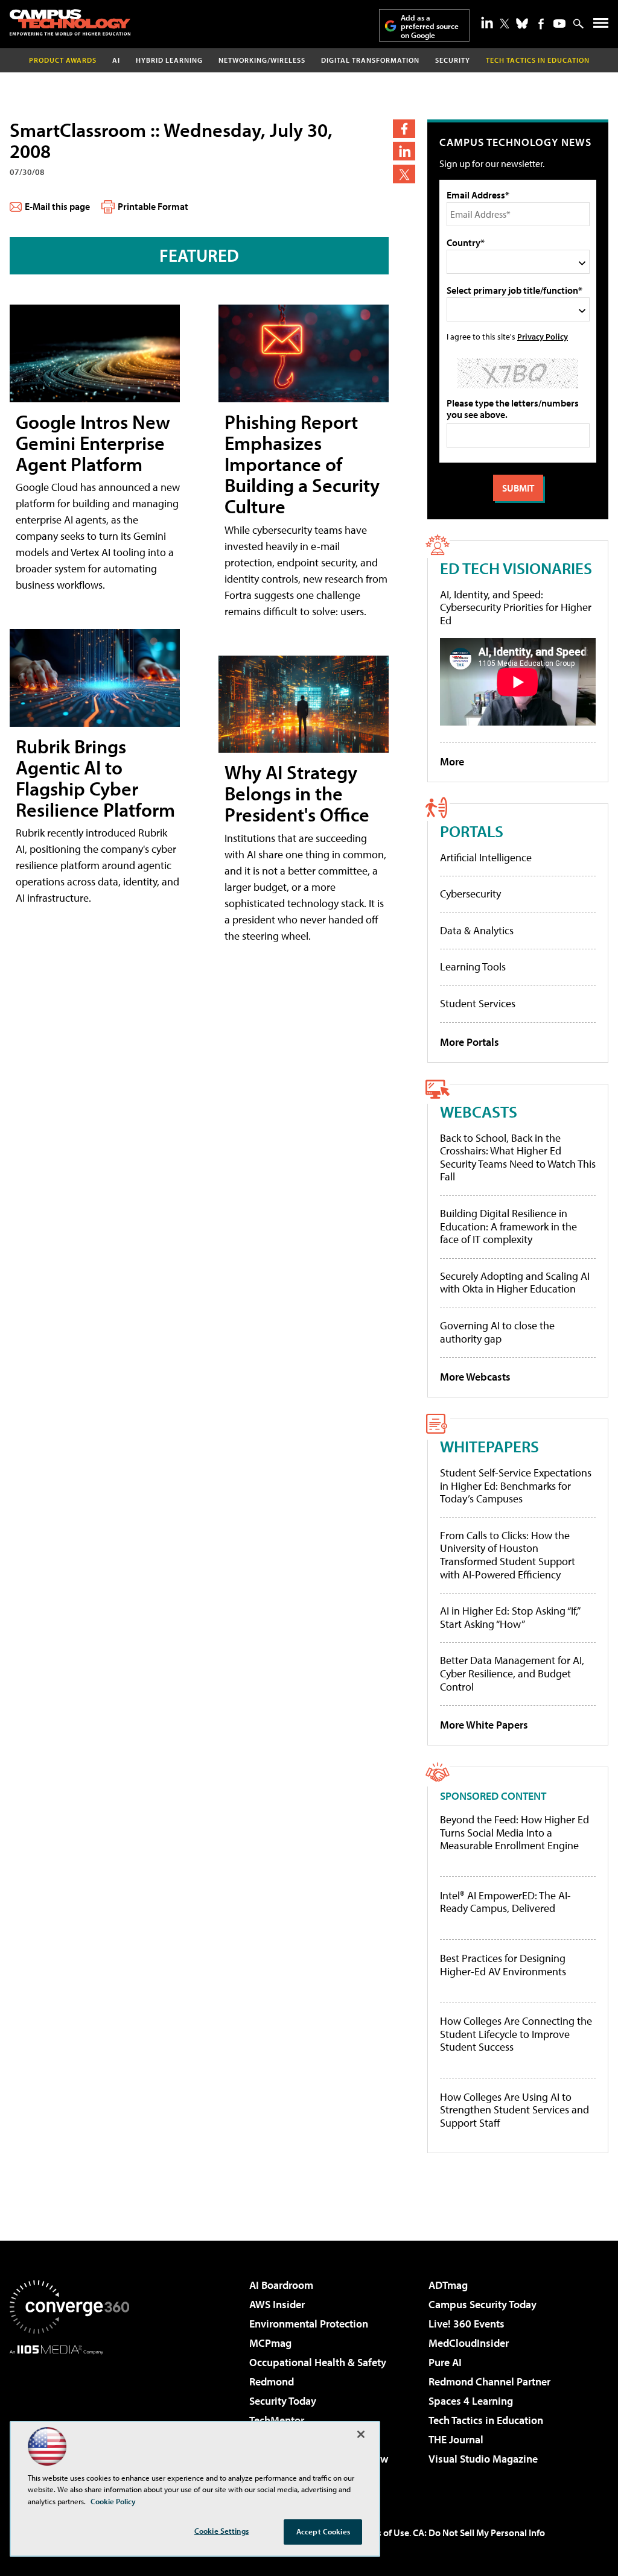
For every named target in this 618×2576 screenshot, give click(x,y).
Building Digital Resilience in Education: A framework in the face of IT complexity (508, 1226)
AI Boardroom (281, 2285)
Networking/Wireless (262, 60)
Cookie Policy (113, 2501)
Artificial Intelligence (486, 857)
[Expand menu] (601, 26)
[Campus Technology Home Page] (70, 22)
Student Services (478, 1003)
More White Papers (484, 1725)
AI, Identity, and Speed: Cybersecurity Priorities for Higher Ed (516, 607)
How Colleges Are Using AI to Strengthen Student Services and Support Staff (514, 2110)
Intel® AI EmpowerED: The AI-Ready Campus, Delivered (505, 1902)
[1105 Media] (69, 2416)
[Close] (361, 2434)
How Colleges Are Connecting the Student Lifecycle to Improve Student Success (516, 2034)
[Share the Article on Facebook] (404, 129)
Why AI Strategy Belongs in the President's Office (297, 793)
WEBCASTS (479, 1111)
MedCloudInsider (469, 2343)
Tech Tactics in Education (486, 2420)
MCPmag (270, 2343)
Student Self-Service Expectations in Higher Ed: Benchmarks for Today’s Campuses (516, 1486)
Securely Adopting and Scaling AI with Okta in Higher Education (515, 1283)
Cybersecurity (470, 894)
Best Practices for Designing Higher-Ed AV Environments (503, 1965)
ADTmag (448, 2285)
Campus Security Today (483, 2304)
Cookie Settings (221, 2531)
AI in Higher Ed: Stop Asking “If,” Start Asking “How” (510, 1617)
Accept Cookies (323, 2531)
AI (116, 60)
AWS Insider (277, 2304)
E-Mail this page (57, 206)
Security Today (283, 2401)
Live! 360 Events (467, 2324)
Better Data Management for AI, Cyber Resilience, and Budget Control (512, 1673)
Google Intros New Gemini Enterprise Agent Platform (93, 443)
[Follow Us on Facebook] (541, 24)
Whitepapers (489, 1446)
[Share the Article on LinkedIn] (404, 151)
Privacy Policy (543, 336)
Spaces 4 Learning (471, 2401)
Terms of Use (383, 2533)
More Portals (470, 1042)
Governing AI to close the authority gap (497, 1332)
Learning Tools (473, 967)
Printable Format (153, 206)
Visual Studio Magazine (483, 2459)
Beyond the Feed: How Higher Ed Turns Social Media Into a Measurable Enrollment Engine (514, 1833)
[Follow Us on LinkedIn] (487, 22)
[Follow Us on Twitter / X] (505, 24)
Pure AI (445, 2362)
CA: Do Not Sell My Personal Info (479, 2533)
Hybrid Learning (169, 60)
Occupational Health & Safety (318, 2362)
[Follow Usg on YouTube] (559, 24)
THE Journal (456, 2439)
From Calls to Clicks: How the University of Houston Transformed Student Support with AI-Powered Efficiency (508, 1555)
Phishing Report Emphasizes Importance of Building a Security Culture (302, 464)
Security (453, 60)
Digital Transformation (370, 60)
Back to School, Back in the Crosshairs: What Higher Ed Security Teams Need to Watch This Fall (518, 1157)
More (452, 761)
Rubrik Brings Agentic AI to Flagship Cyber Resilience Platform (95, 778)
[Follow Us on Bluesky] (522, 24)
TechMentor (277, 2420)
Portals (472, 831)
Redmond (272, 2381)
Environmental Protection (309, 2324)
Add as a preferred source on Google (430, 26)
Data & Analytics (477, 930)
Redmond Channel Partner (489, 2381)
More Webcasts (475, 1377)
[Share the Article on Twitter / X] (404, 174)
